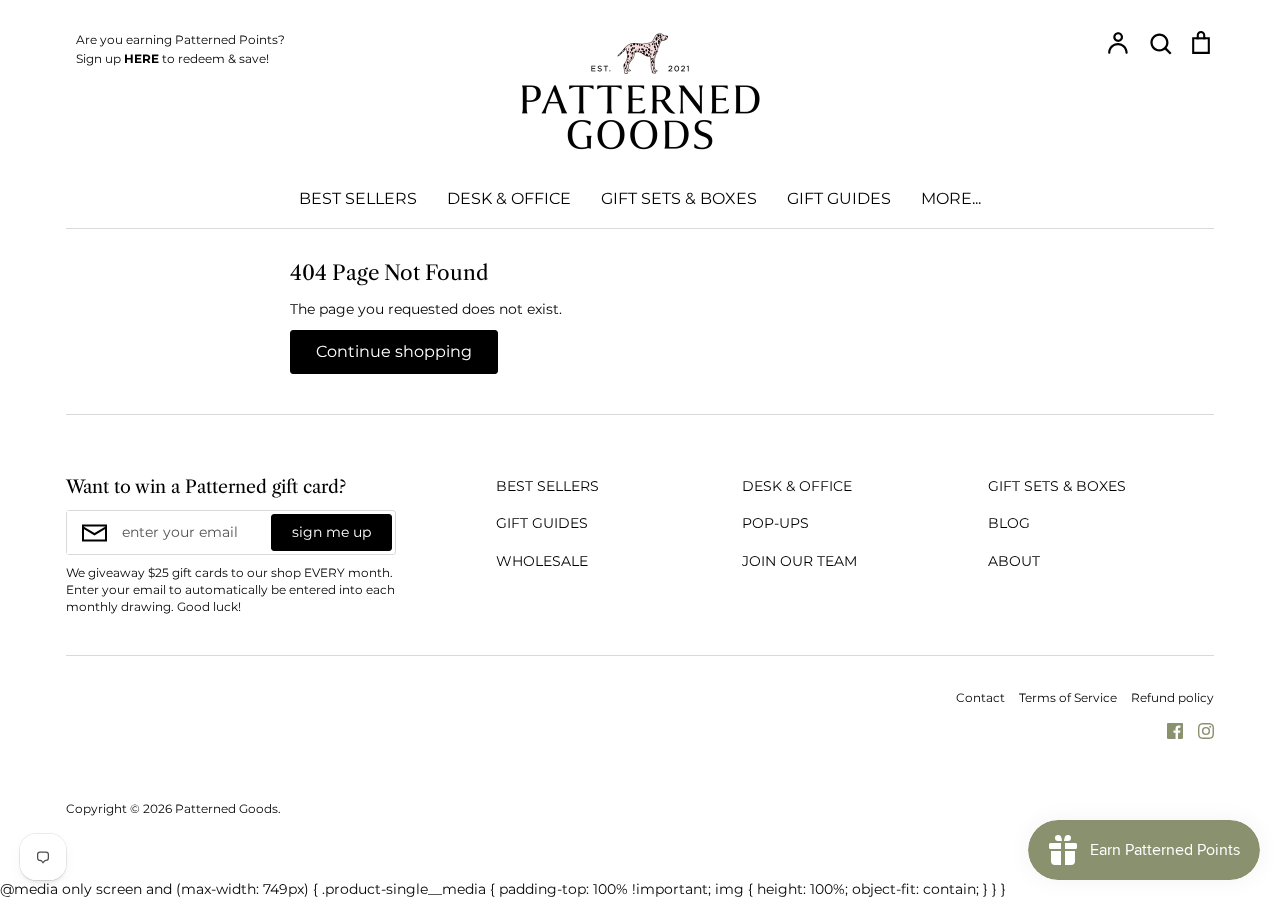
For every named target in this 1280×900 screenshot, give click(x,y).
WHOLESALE (542, 561)
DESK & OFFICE (509, 198)
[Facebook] (1167, 730)
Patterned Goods (226, 808)
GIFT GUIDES (839, 198)
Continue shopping (394, 351)
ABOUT (1014, 561)
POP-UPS (775, 523)
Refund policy (1172, 697)
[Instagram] (1198, 730)
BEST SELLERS (358, 198)
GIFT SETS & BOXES (679, 198)
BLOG (1009, 523)
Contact (980, 697)
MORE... (951, 198)
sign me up (331, 532)
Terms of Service (1068, 697)
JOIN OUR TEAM (799, 561)
